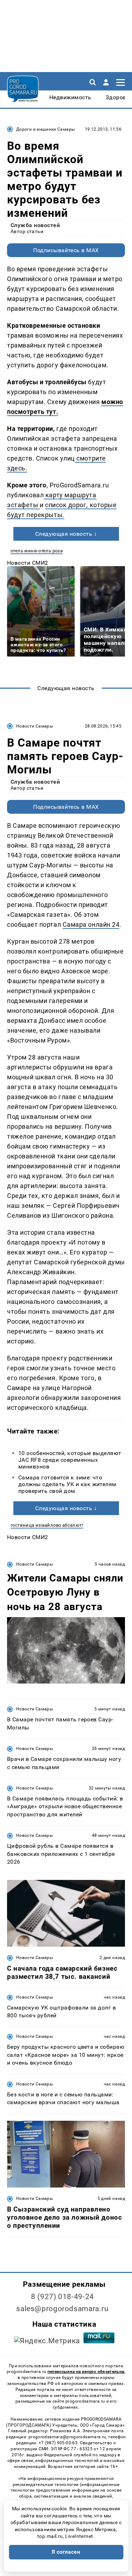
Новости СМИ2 (28, 563)
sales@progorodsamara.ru (62, 2309)
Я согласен (66, 2552)
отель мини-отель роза (37, 551)
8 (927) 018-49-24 (62, 2297)
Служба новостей (35, 225)
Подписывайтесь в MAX (66, 250)
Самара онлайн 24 (91, 924)
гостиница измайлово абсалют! (47, 1525)
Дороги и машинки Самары (45, 129)
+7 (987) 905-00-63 (58, 2443)
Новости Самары (34, 726)
